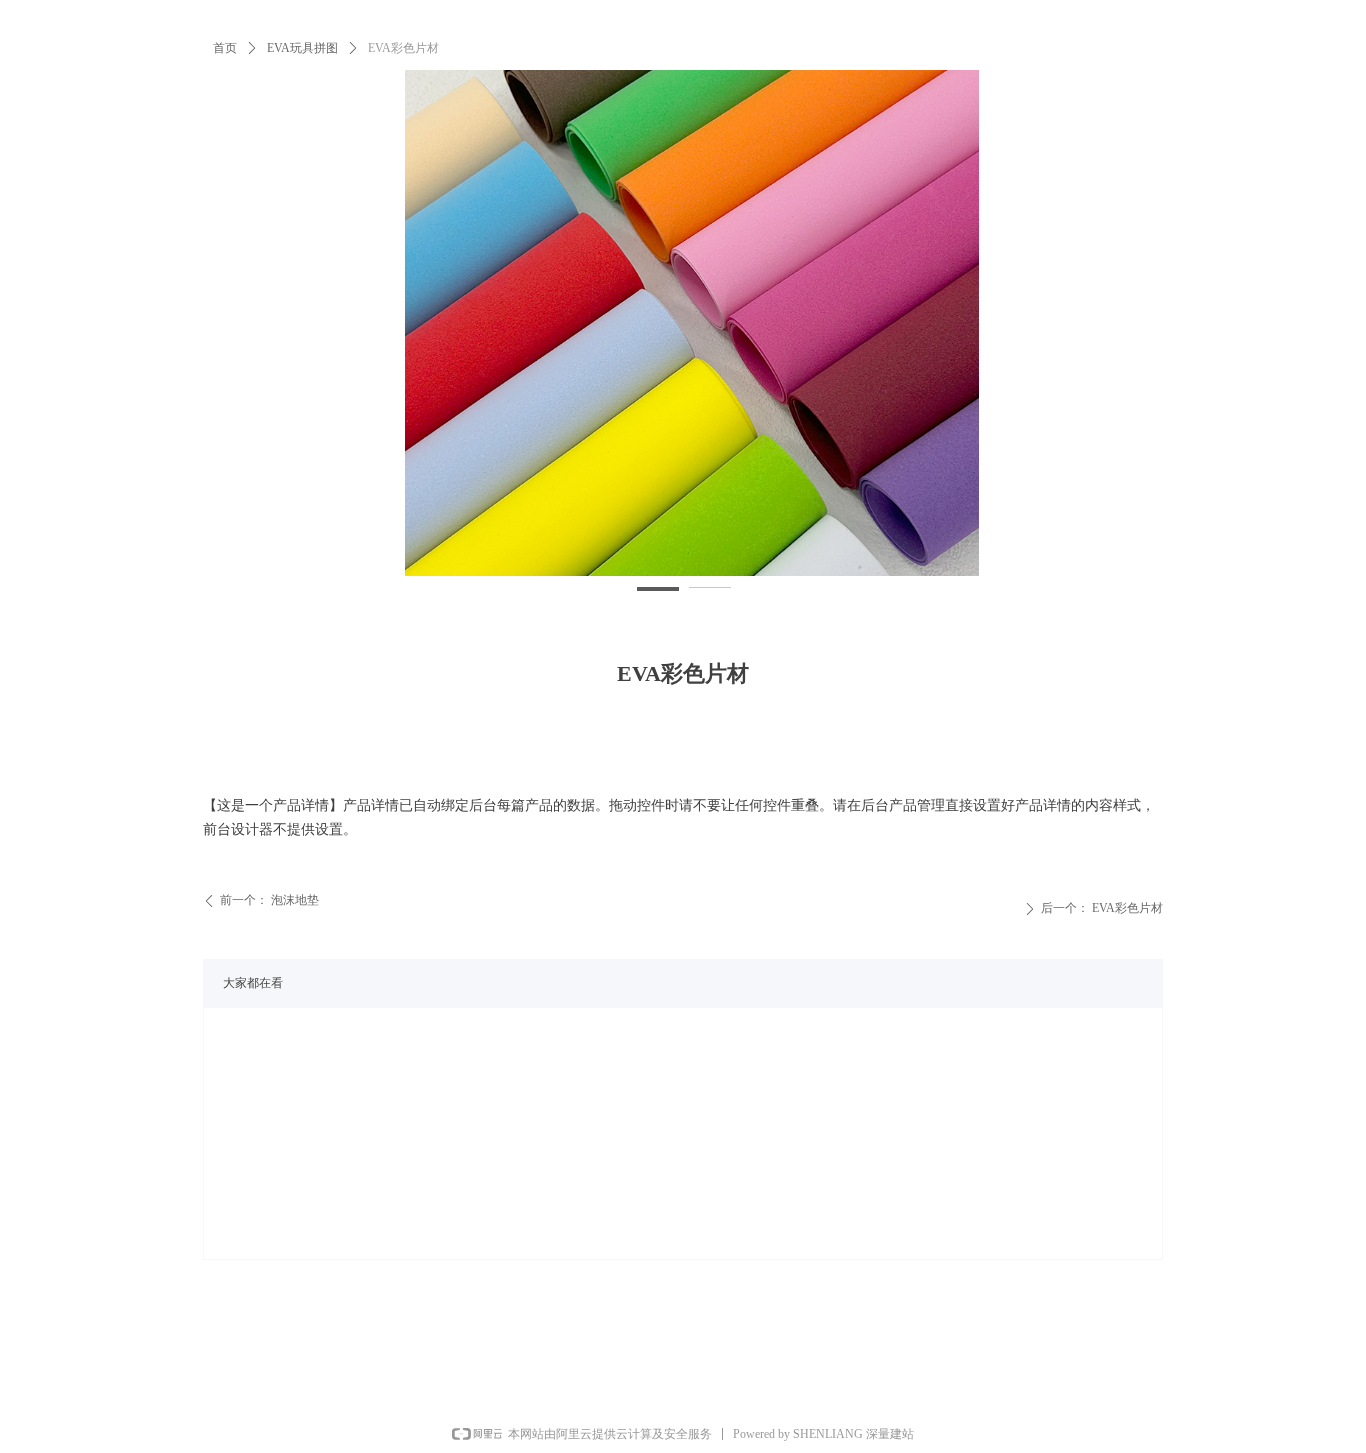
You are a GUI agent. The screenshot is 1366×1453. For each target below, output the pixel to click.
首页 (225, 48)
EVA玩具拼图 (302, 48)
